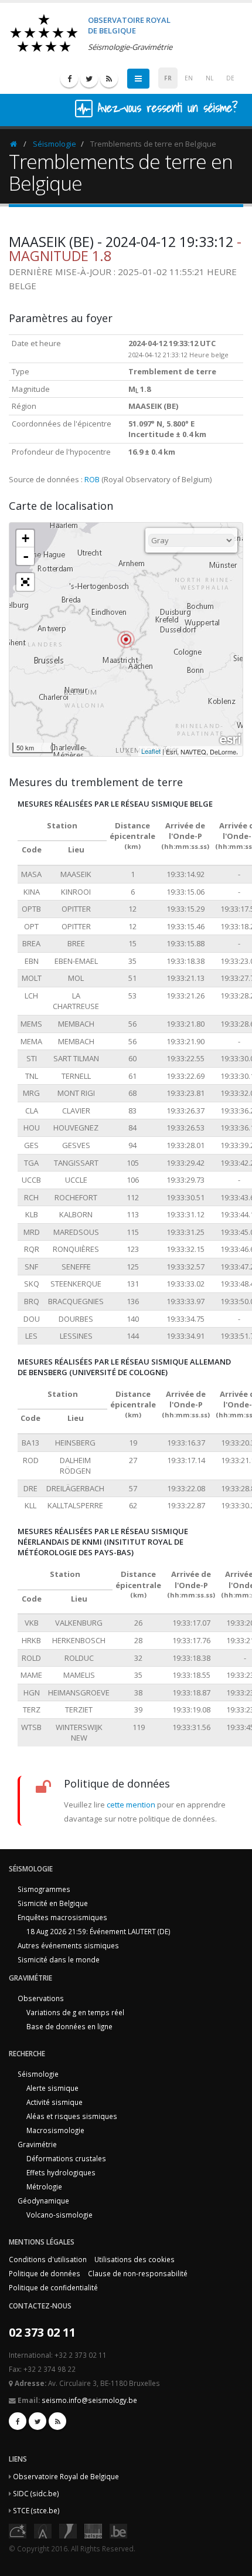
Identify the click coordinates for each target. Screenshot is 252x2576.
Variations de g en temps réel (75, 2012)
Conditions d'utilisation (48, 2259)
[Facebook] (69, 79)
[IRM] (68, 2530)
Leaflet (151, 751)
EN (189, 78)
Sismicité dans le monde (59, 1959)
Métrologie (44, 2186)
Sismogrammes (44, 1889)
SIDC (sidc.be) (36, 2493)
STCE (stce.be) (36, 2510)
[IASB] (43, 2530)
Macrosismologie (55, 2130)
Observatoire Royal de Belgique (66, 2476)
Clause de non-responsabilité (138, 2273)
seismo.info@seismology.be (89, 2400)
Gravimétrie (37, 2144)
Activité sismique (55, 2102)
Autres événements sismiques (68, 1945)
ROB (92, 479)
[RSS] (109, 79)
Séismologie (55, 144)
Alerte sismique (52, 2088)
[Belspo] (93, 2530)
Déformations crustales (66, 2158)
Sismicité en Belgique (53, 1903)
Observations (41, 1998)
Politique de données (45, 2273)
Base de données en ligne (69, 2026)
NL (210, 78)
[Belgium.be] (118, 2530)
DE (230, 78)
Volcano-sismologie (59, 2215)
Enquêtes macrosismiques (62, 1917)
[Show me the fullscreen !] (25, 582)
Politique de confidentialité (53, 2287)
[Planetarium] (18, 2530)
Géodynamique (43, 2201)
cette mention (131, 1805)
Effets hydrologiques (61, 2172)
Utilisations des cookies (134, 2259)
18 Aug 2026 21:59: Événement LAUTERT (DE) (98, 1931)
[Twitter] (89, 79)
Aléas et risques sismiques (72, 2116)
